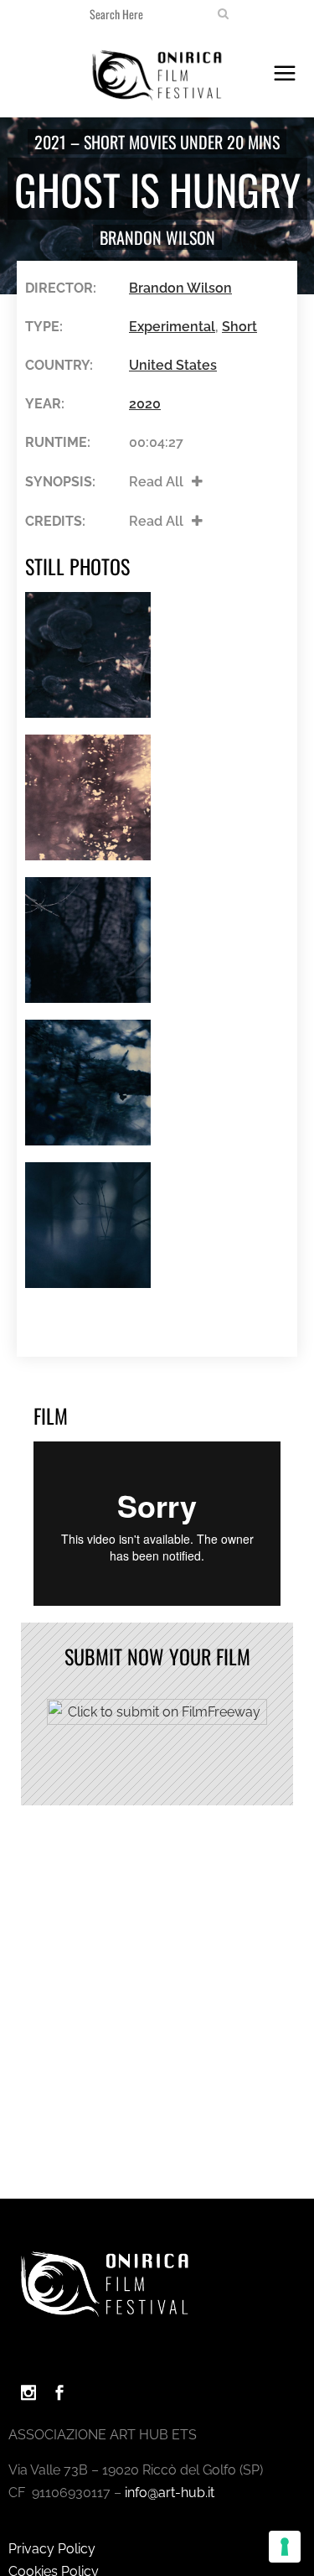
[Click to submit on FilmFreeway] (157, 1720)
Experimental (172, 327)
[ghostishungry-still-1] (88, 1225)
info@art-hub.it (170, 2493)
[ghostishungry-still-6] (88, 655)
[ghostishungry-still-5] (88, 797)
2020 (145, 404)
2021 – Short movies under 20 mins (157, 142)
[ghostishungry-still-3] (88, 1083)
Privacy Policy (52, 2549)
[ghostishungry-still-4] (88, 940)
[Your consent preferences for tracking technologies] (285, 2547)
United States (173, 365)
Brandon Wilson (157, 237)
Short (239, 327)
